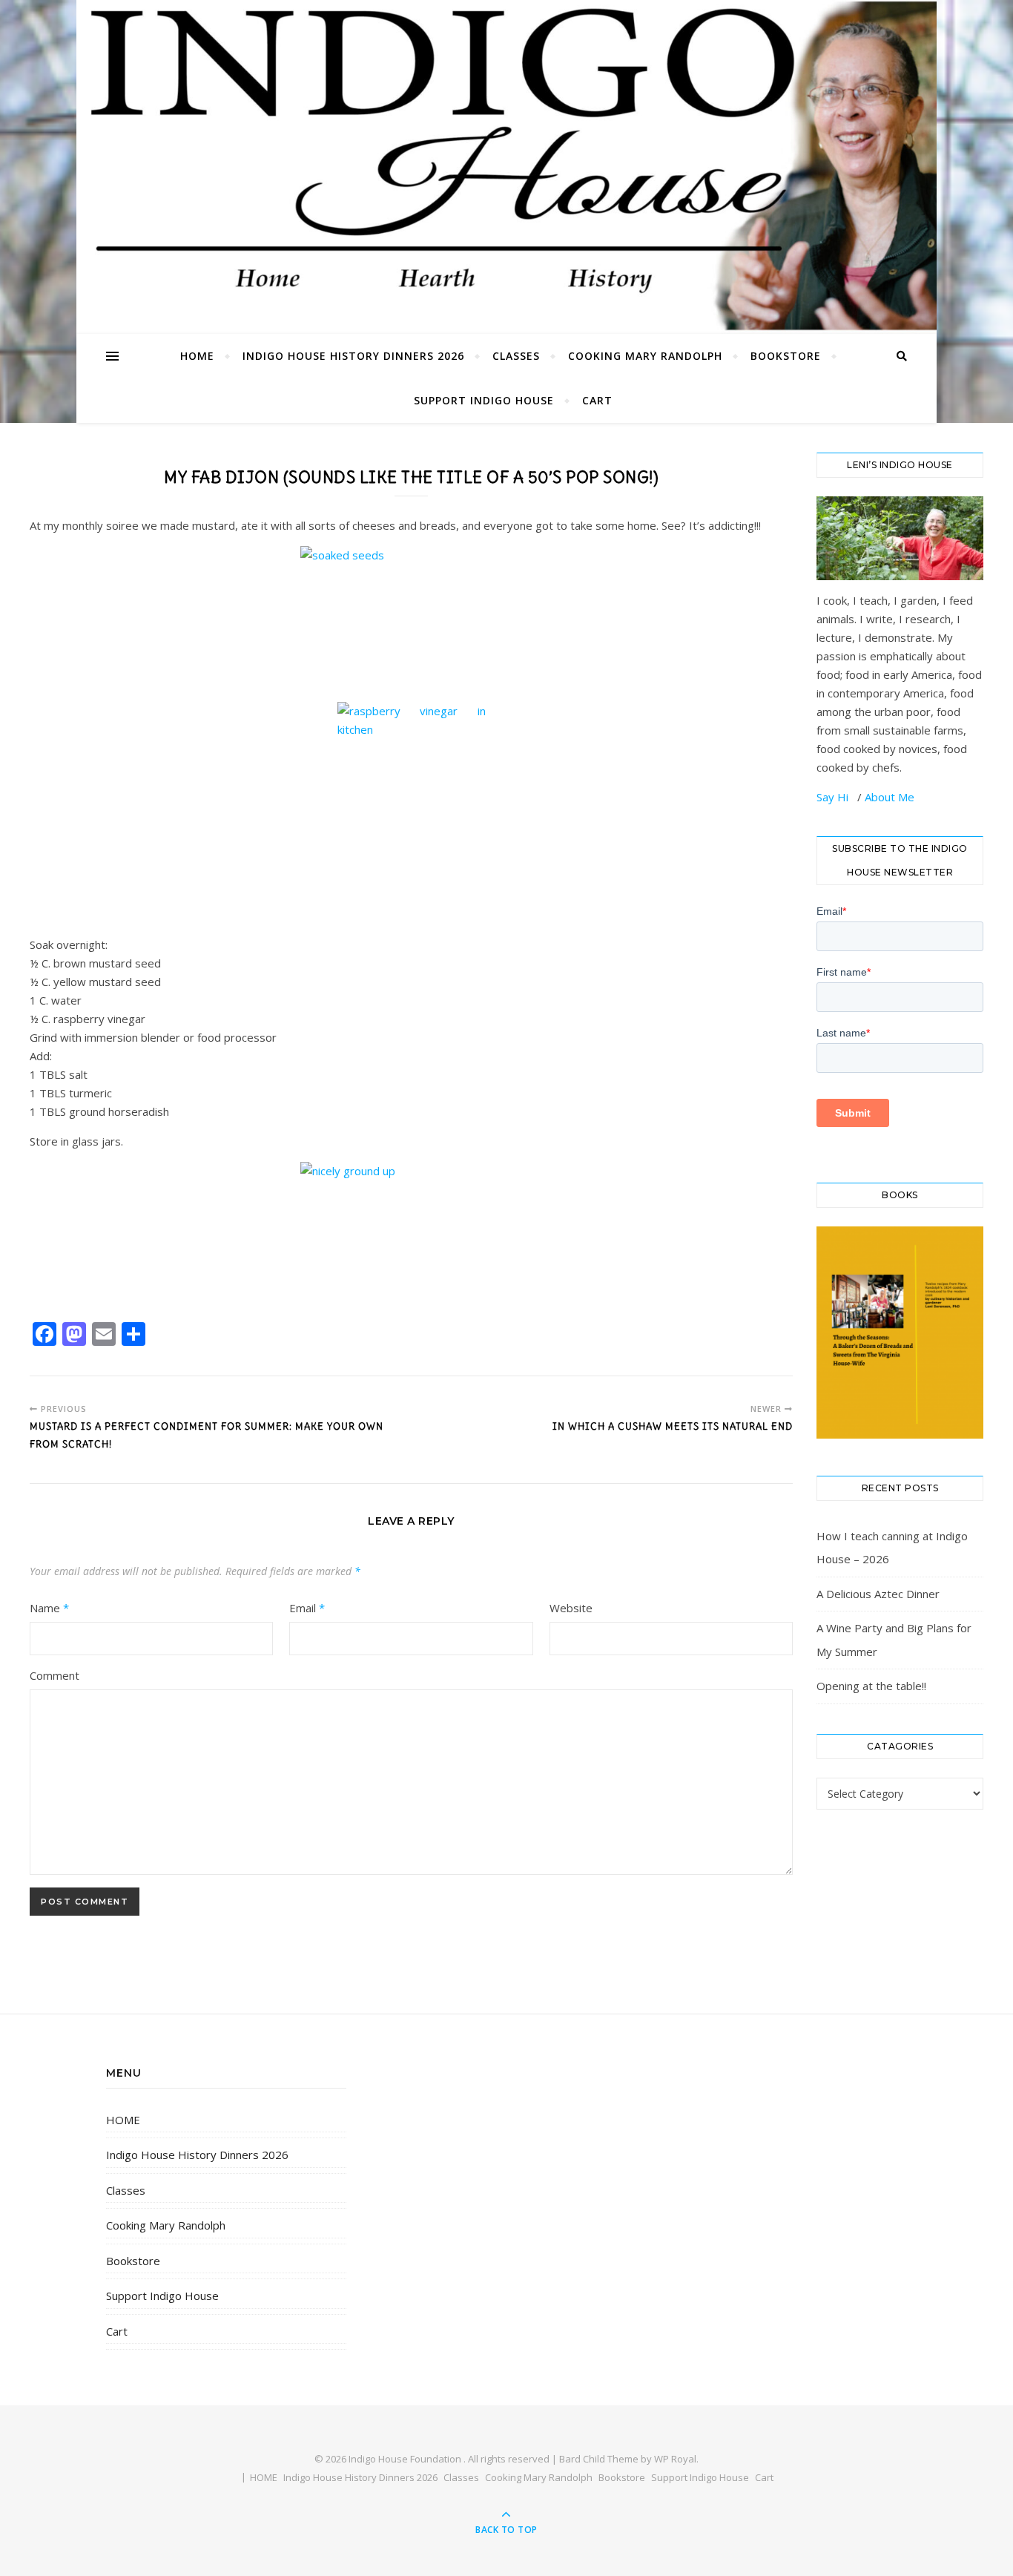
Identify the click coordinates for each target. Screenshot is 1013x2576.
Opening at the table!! (871, 1686)
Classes (516, 356)
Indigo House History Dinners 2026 (353, 356)
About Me (890, 797)
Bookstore (786, 356)
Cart (597, 400)
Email (307, 1608)
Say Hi (834, 797)
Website (571, 1608)
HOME (197, 356)
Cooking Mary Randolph (645, 356)
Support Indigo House (484, 400)
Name (49, 1608)
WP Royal (675, 2459)
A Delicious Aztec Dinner (878, 1594)
